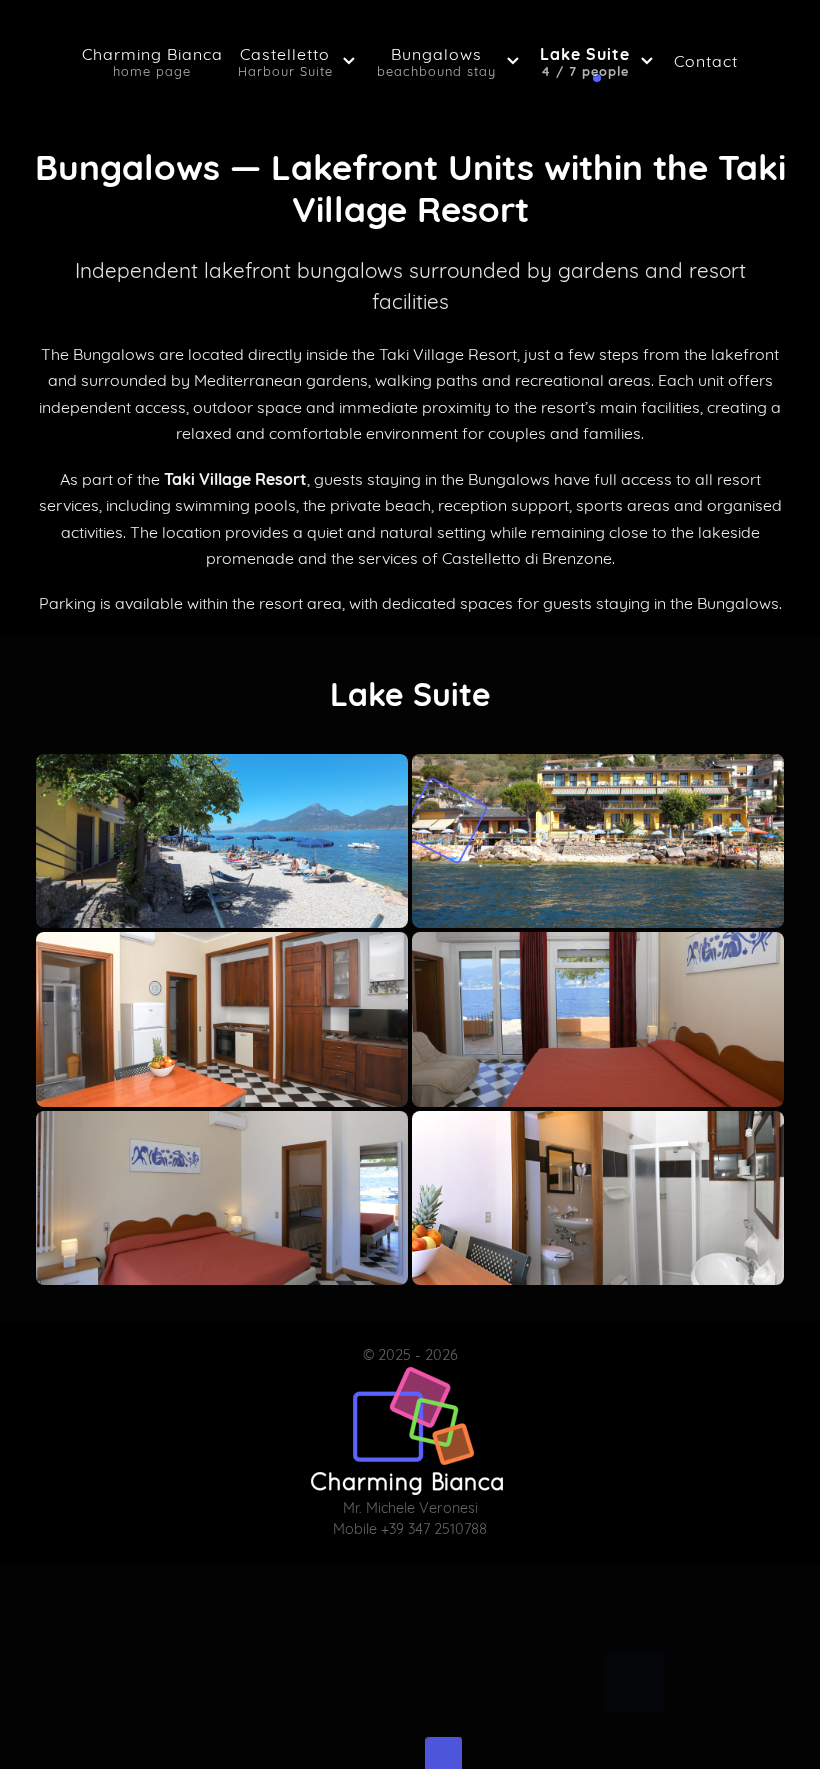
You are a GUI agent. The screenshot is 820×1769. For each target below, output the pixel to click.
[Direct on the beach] (222, 841)
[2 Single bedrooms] (222, 1198)
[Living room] (222, 1019)
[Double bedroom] (598, 1019)
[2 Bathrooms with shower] (598, 1198)
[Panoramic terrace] (598, 841)
